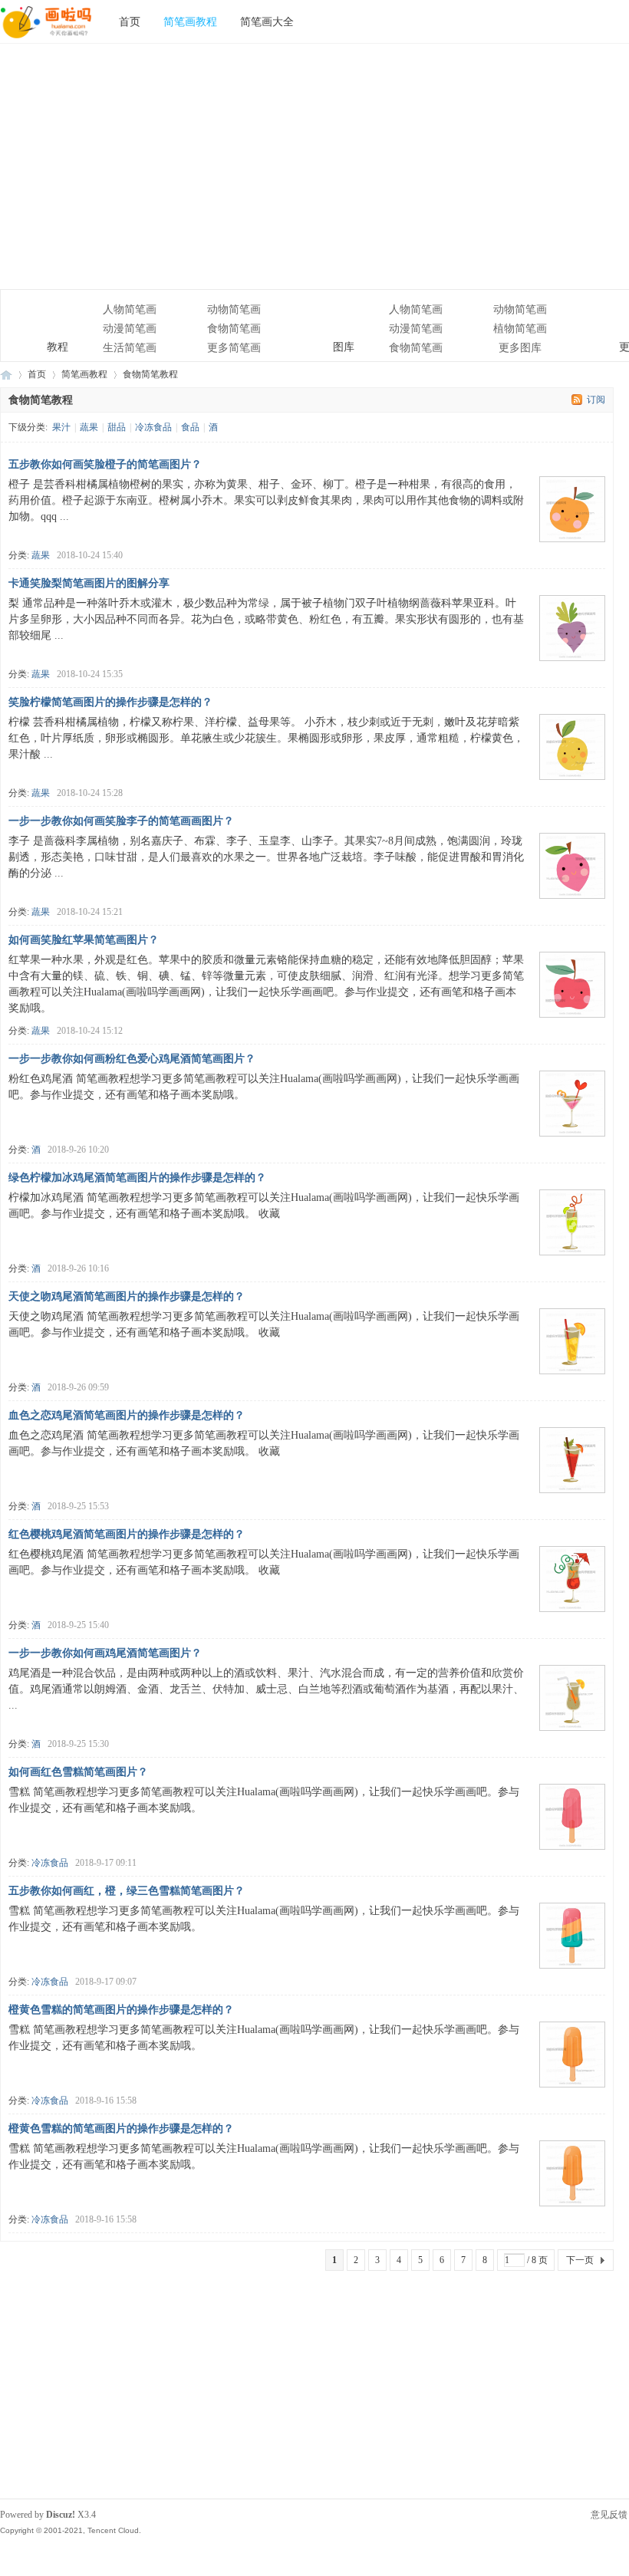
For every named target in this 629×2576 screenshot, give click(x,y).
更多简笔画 (234, 348)
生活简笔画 (130, 348)
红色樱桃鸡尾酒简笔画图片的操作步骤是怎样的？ (127, 1534)
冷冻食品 (153, 427)
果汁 (61, 427)
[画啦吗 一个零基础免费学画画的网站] (46, 40)
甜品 (117, 427)
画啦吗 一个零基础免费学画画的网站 (6, 375)
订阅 (596, 400)
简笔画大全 (267, 21)
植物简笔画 (520, 329)
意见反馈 (609, 2515)
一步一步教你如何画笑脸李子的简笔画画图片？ (121, 821)
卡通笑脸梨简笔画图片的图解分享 (89, 583)
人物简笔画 (130, 309)
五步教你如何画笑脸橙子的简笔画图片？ (105, 464)
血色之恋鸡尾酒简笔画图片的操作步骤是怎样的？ (127, 1415)
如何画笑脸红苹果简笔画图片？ (84, 940)
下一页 (580, 2260)
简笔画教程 (190, 21)
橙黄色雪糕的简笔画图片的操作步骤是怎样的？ (121, 2010)
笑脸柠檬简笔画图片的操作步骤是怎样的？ (110, 702)
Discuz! (61, 2515)
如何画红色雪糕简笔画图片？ (78, 1772)
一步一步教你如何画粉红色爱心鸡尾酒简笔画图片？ (132, 1059)
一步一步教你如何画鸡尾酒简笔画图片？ (105, 1653)
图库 (325, 319)
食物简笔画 (234, 329)
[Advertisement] (314, 166)
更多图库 (520, 348)
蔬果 (89, 427)
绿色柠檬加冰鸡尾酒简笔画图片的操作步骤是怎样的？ (137, 1178)
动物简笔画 (234, 309)
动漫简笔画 (130, 329)
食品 (190, 427)
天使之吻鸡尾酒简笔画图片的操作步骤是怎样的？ (127, 1296)
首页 (130, 21)
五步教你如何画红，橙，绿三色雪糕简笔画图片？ (127, 1891)
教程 (39, 319)
